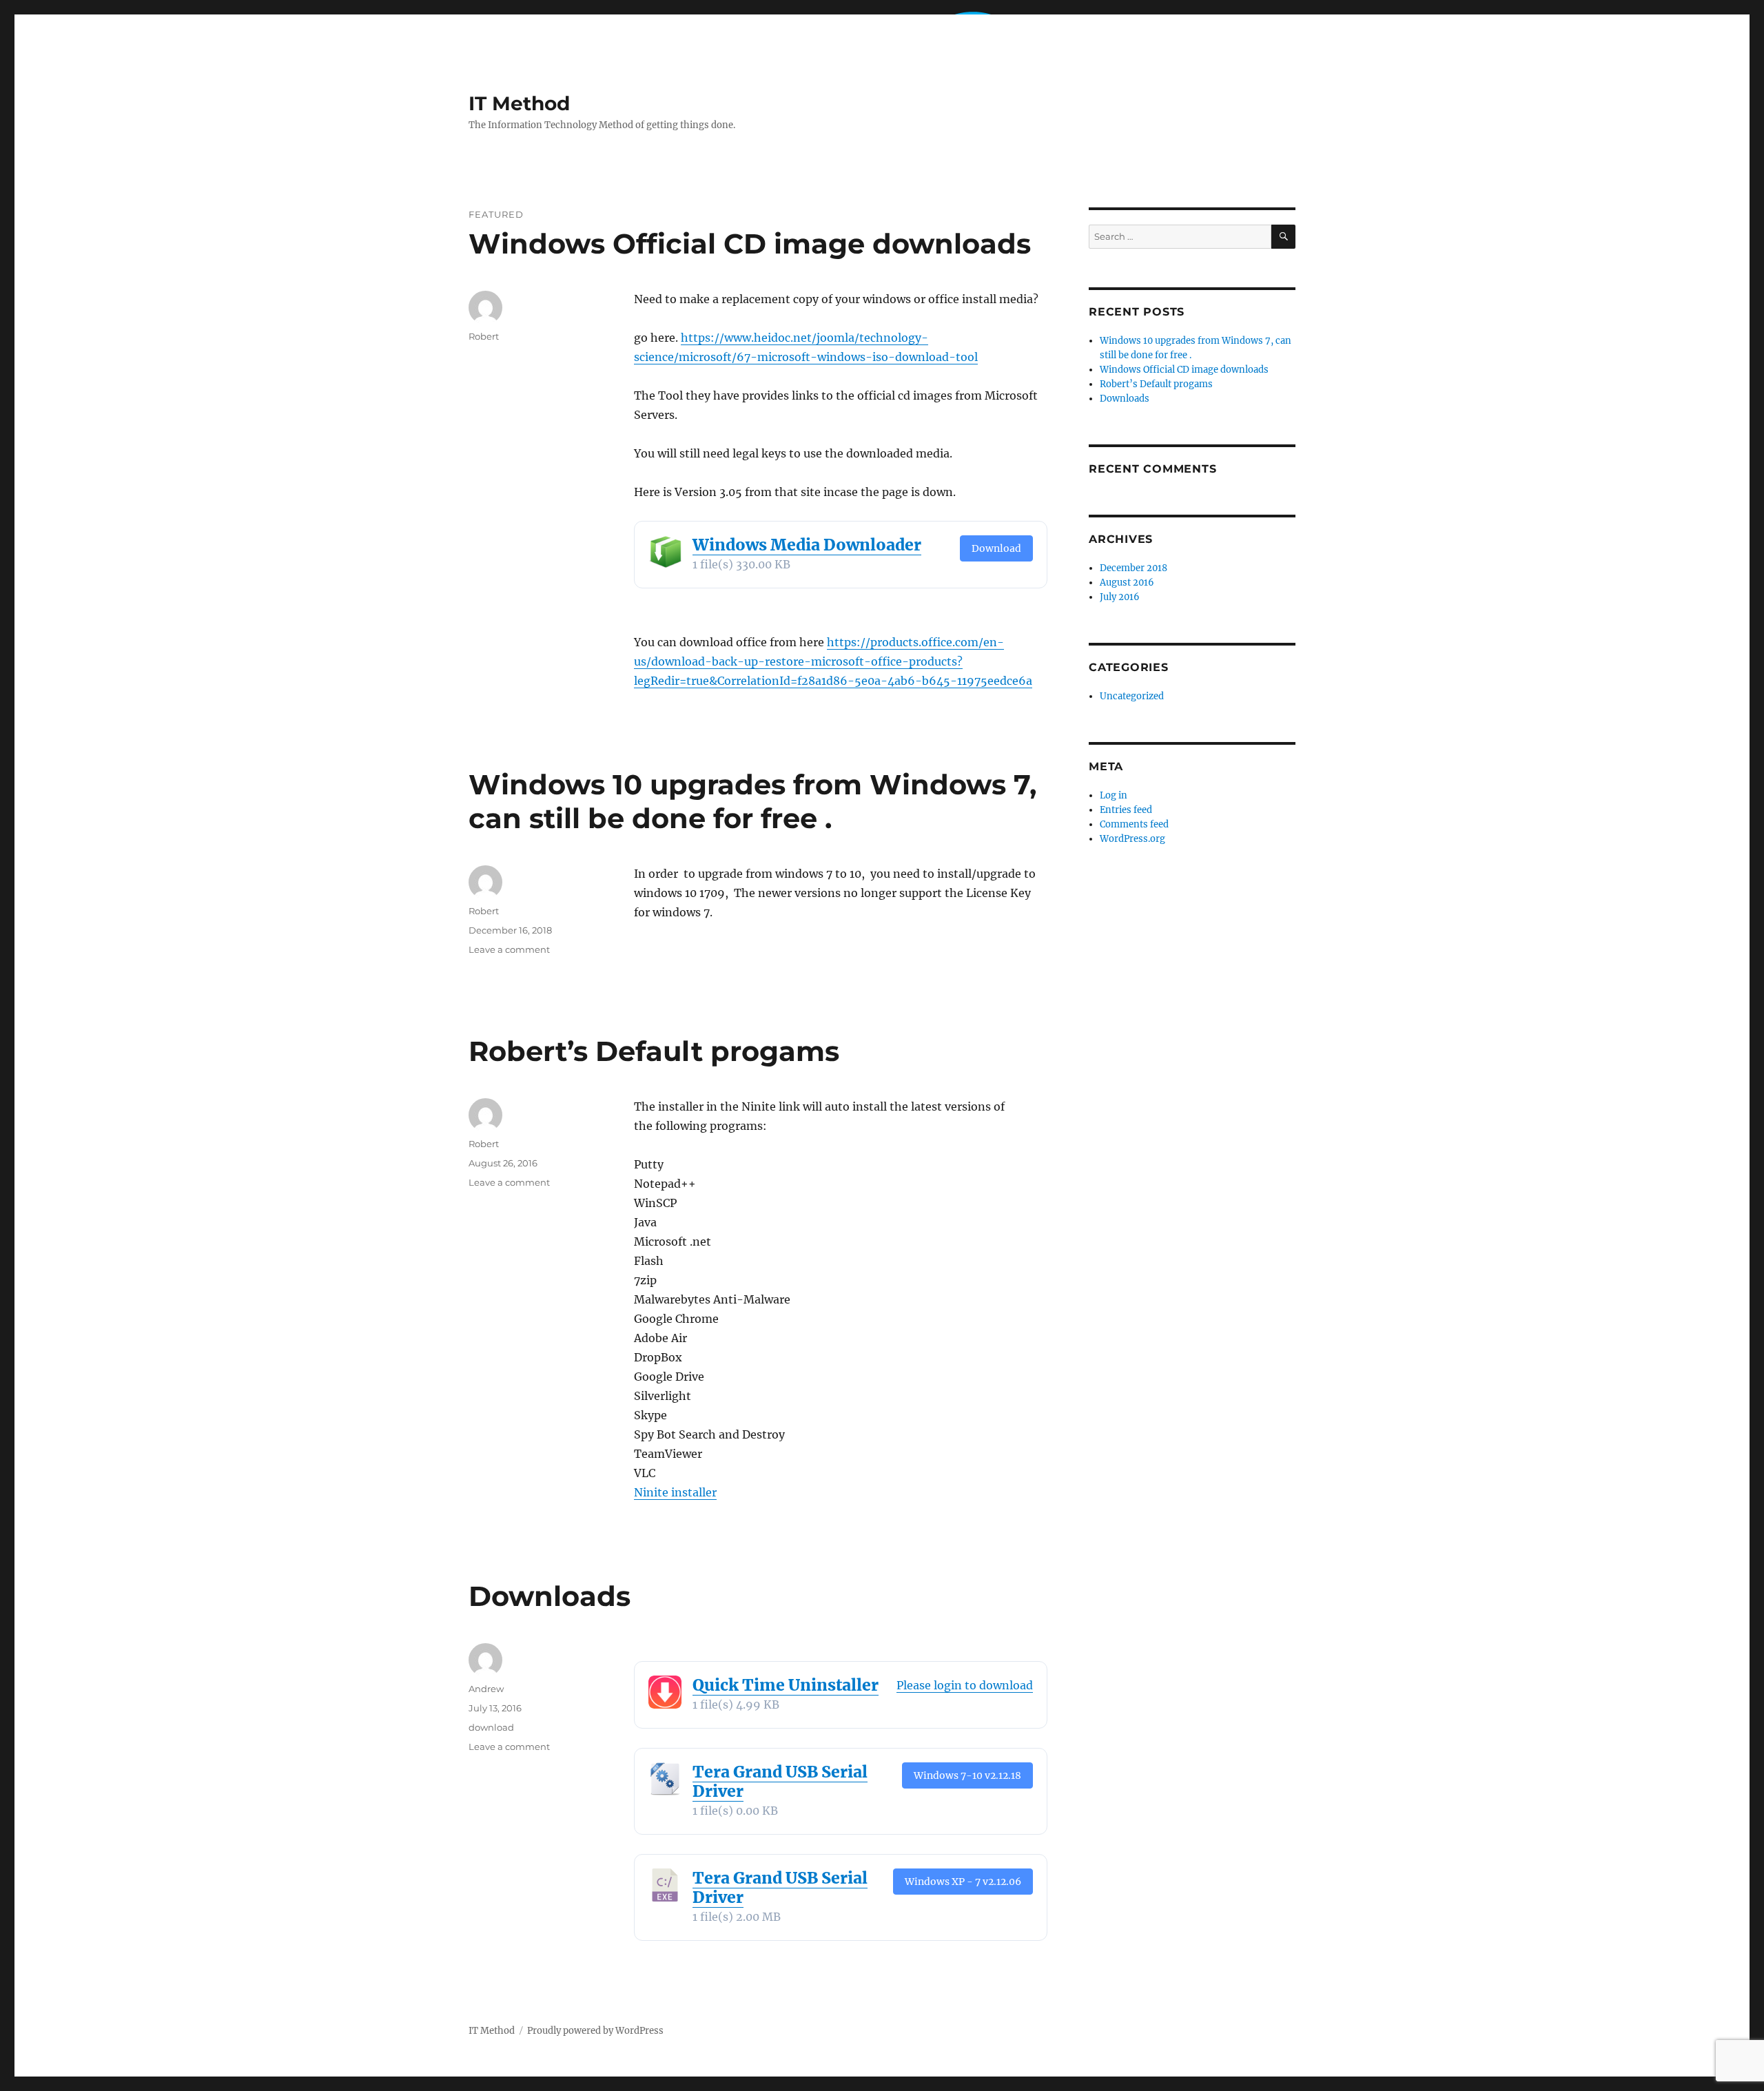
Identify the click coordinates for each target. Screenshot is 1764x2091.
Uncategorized (1132, 696)
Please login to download (965, 1685)
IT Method (519, 103)
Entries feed (1126, 810)
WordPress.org (1132, 839)
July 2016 (1120, 597)
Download (996, 548)
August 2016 (1127, 583)
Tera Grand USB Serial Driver (780, 1781)
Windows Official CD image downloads (750, 244)
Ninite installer (675, 1492)
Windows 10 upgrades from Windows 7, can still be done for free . (752, 801)
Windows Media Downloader (807, 545)
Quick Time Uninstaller (786, 1685)
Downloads (550, 1596)
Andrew (486, 1689)
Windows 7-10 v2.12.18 (967, 1775)
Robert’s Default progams (654, 1051)
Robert (484, 336)
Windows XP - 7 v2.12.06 (963, 1882)
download (491, 1727)
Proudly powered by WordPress (595, 2031)
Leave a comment (509, 949)
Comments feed (1134, 824)
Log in (1114, 795)
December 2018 (1134, 568)
